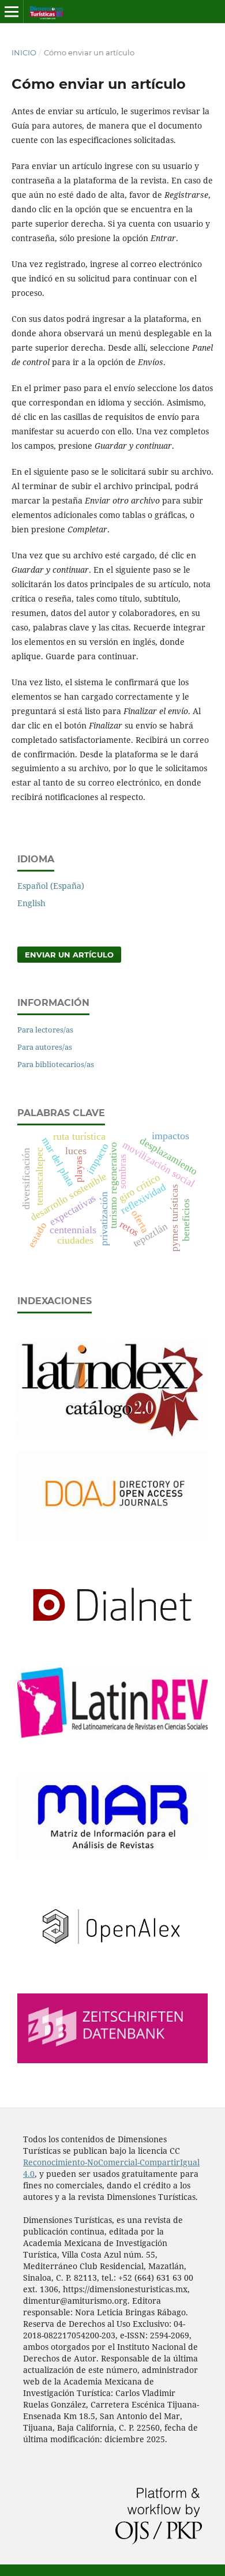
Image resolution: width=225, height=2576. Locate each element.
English (31, 903)
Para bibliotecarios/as (56, 1064)
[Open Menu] (12, 12)
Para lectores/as (45, 1030)
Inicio (24, 52)
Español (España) (51, 886)
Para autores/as (45, 1047)
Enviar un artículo (69, 955)
